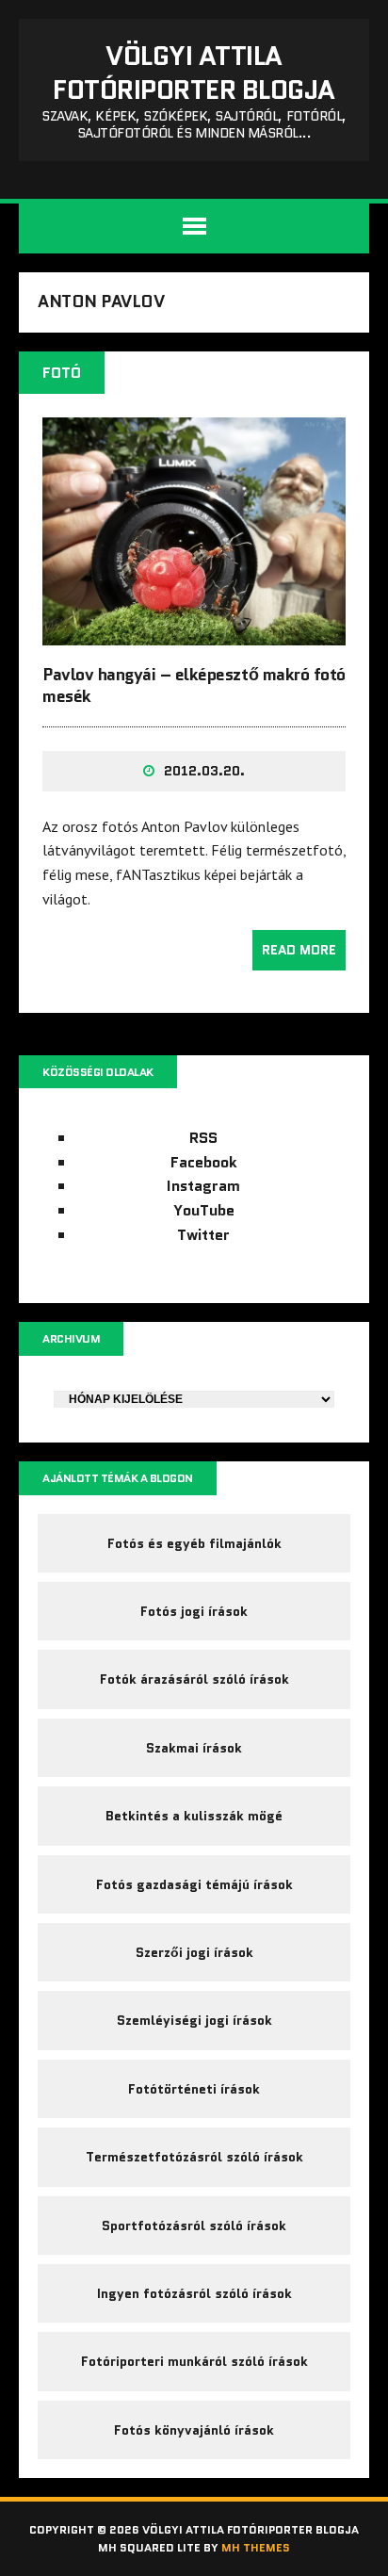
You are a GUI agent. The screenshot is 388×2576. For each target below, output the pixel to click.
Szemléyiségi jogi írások (194, 2020)
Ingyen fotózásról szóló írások (194, 2293)
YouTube (204, 1210)
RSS (203, 1138)
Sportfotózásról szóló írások (194, 2225)
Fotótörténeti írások (194, 2089)
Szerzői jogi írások (194, 1952)
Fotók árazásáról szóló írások (194, 1679)
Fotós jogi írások (194, 1611)
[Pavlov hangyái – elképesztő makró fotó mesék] (194, 632)
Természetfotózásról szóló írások (194, 2157)
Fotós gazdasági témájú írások (194, 1884)
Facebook (204, 1162)
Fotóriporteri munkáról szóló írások (194, 2361)
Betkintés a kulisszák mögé (194, 1816)
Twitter (203, 1235)
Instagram (203, 1186)
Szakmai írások (194, 1748)
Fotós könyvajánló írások (194, 2430)
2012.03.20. (204, 771)
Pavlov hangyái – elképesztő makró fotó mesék (194, 685)
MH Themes (256, 2547)
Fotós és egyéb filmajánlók (194, 1543)
